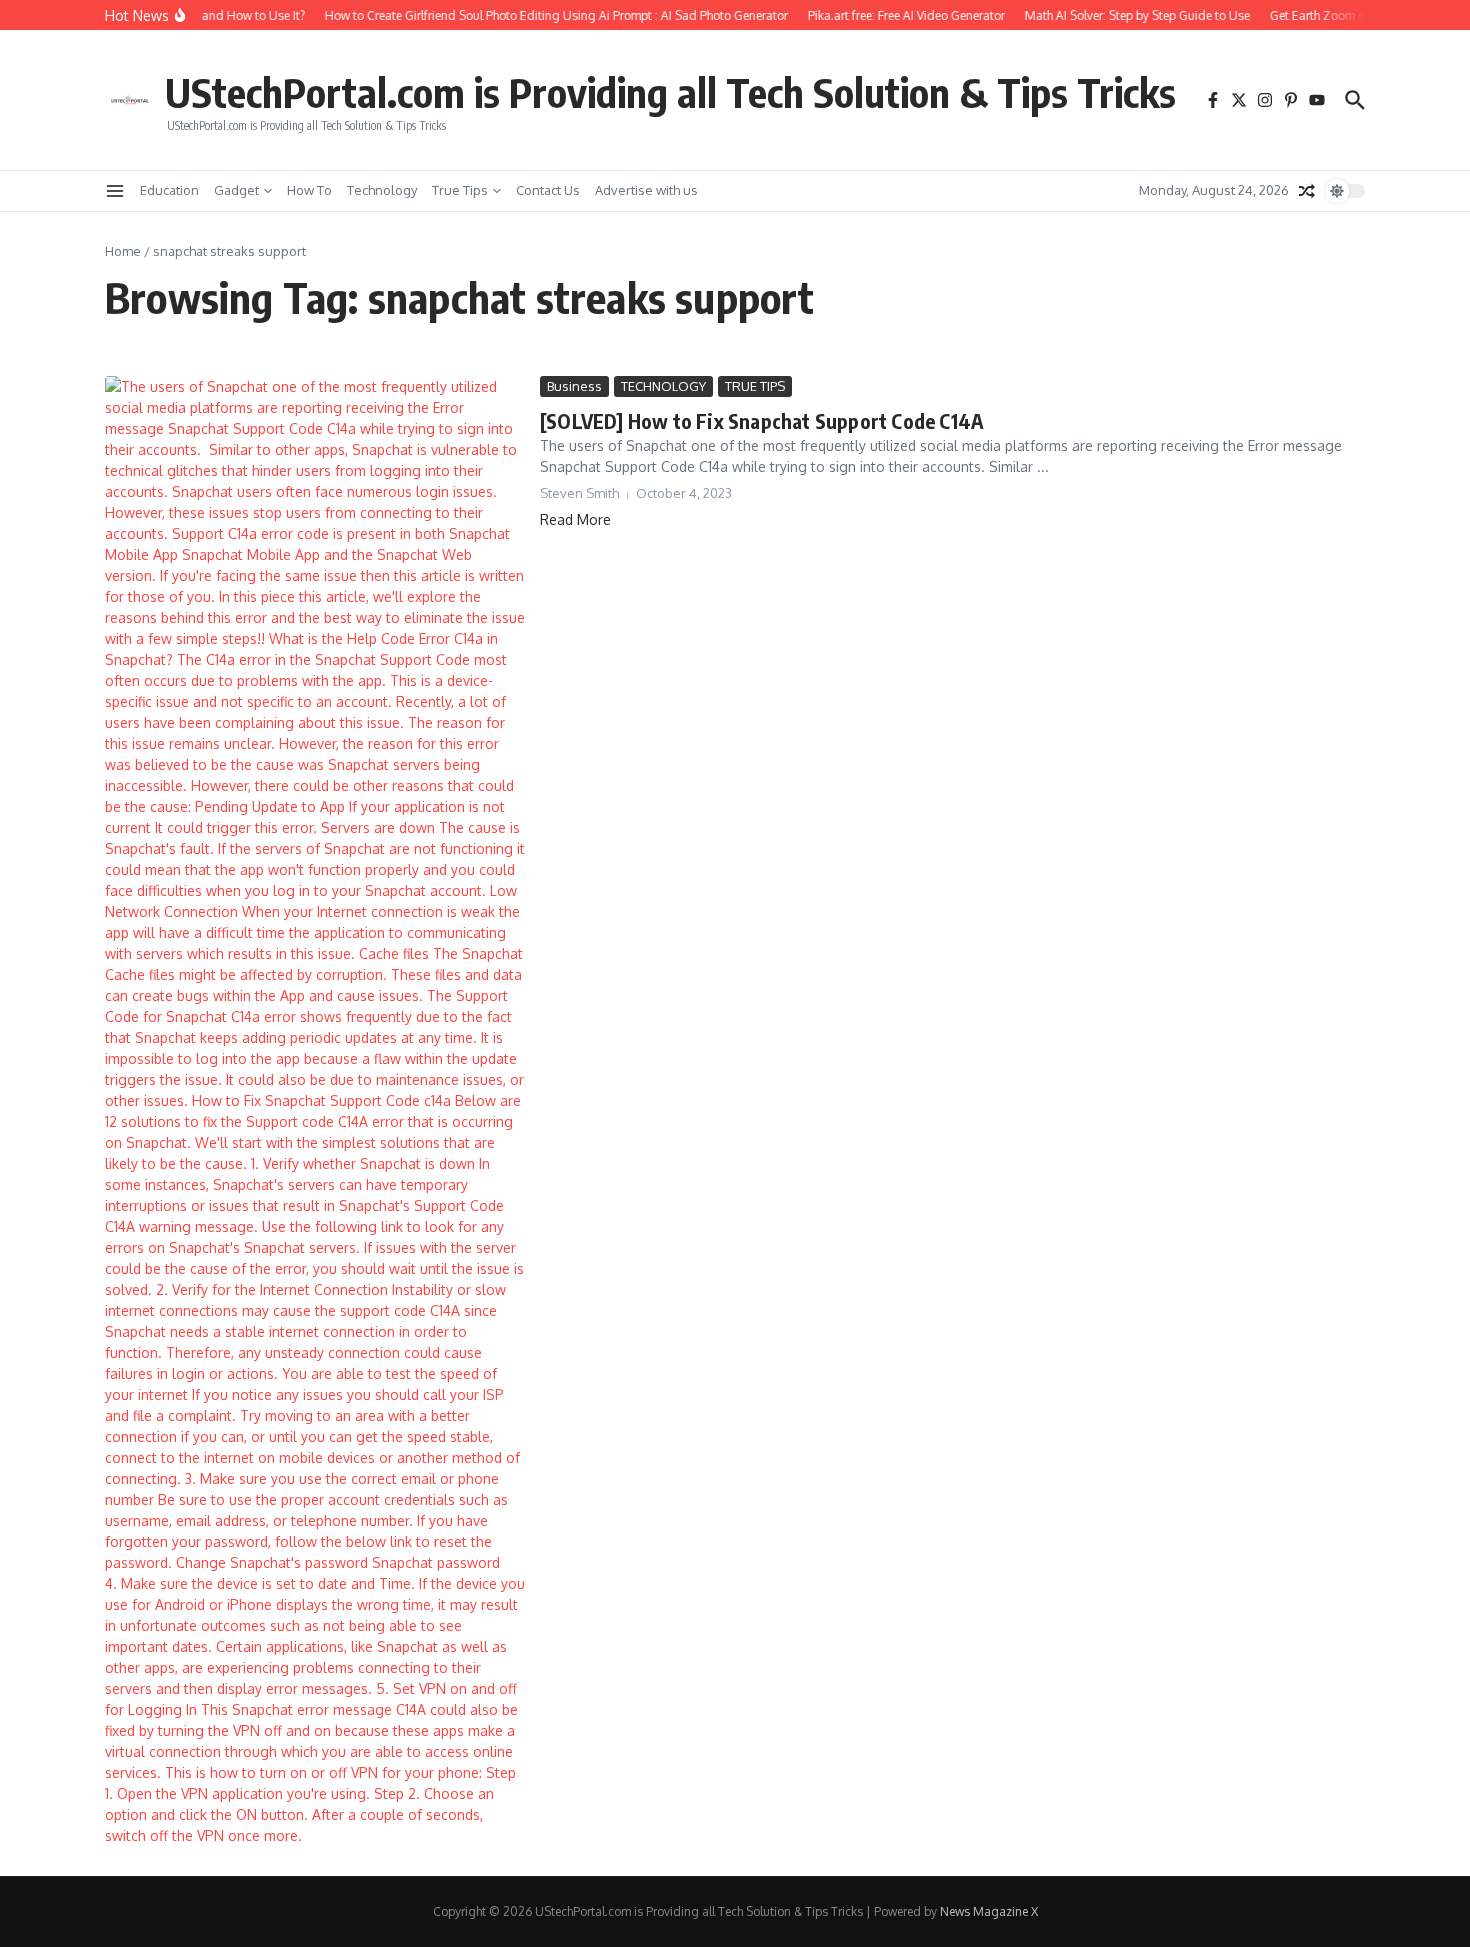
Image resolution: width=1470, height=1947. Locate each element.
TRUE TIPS (755, 386)
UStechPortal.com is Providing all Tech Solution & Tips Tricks (670, 92)
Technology (382, 190)
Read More (575, 519)
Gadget (236, 190)
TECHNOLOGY (663, 386)
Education (169, 190)
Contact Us (548, 190)
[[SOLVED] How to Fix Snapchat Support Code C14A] (315, 1111)
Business (574, 386)
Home (123, 251)
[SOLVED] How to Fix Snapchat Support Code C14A (762, 420)
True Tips (460, 190)
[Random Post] (1307, 191)
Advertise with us (646, 190)
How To (309, 190)
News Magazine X (989, 1911)
